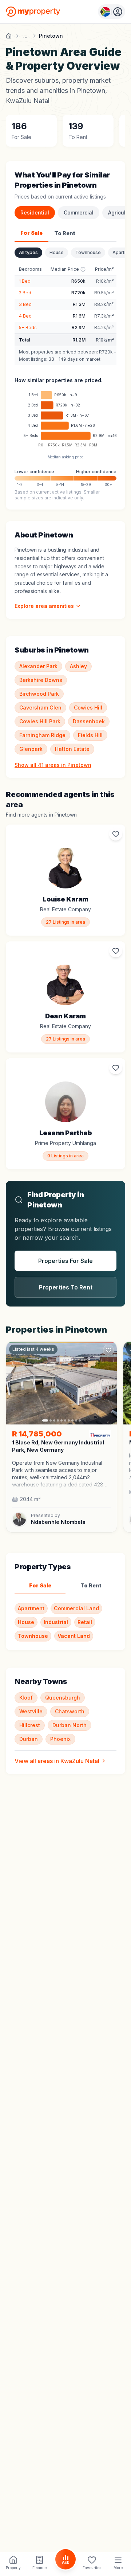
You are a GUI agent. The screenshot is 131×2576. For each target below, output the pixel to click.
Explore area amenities (44, 606)
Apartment (31, 1608)
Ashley (78, 666)
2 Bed (25, 293)
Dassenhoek (89, 721)
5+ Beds (28, 328)
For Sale (31, 233)
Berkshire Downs (41, 680)
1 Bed (25, 281)
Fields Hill (90, 735)
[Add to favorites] (116, 834)
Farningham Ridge (42, 735)
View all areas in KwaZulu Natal (57, 1761)
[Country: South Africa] (112, 12)
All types (28, 252)
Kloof (26, 1698)
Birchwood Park (39, 694)
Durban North (70, 1725)
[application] (65, 421)
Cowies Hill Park (40, 721)
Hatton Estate (72, 749)
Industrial (56, 1622)
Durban (29, 1739)
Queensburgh (63, 1698)
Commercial (79, 212)
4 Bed (25, 316)
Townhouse (88, 252)
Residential (35, 212)
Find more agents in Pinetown (41, 815)
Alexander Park (38, 666)
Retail (85, 1622)
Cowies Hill (88, 708)
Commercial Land (76, 1608)
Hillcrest (30, 1725)
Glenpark (31, 749)
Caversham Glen (40, 708)
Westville (31, 1711)
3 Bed (25, 304)
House (57, 252)
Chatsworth (70, 1711)
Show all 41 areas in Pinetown (53, 765)
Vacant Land (74, 1636)
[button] (61, 1474)
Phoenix (60, 1739)
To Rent (65, 233)
